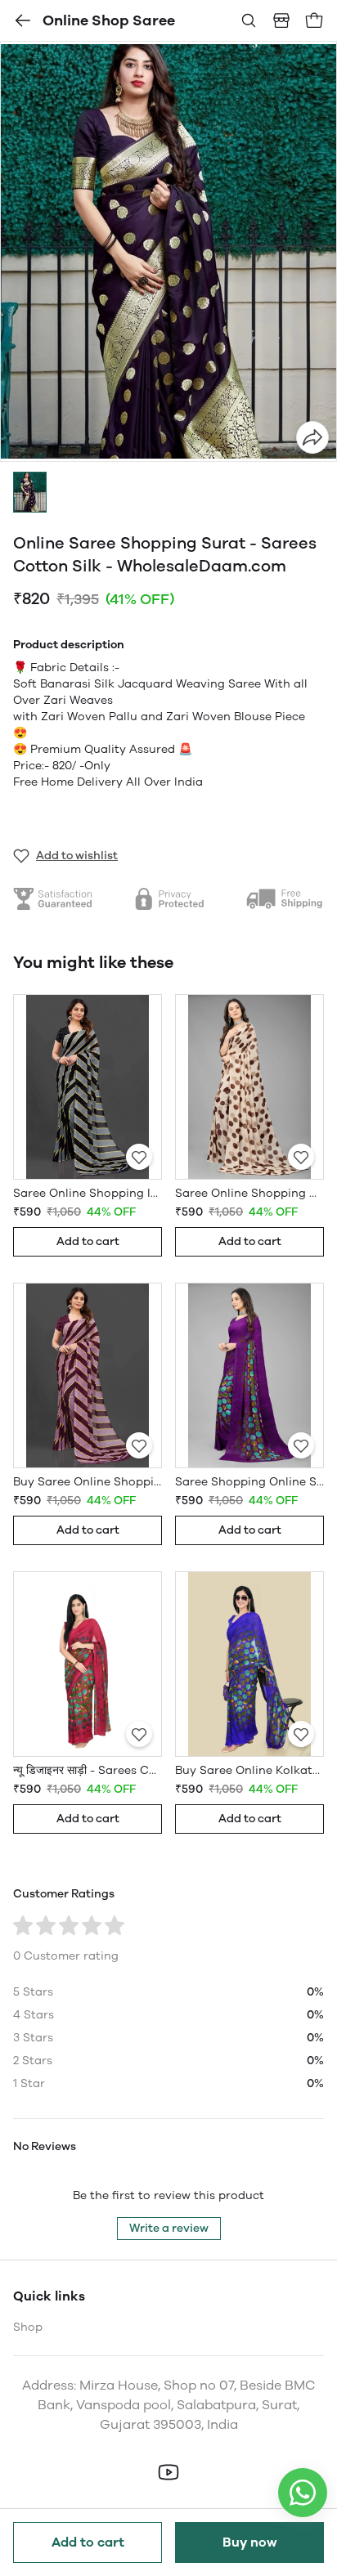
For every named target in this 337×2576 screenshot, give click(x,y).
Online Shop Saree (109, 20)
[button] (30, 492)
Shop (28, 2327)
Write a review (169, 2228)
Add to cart (88, 2542)
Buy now (250, 2542)
